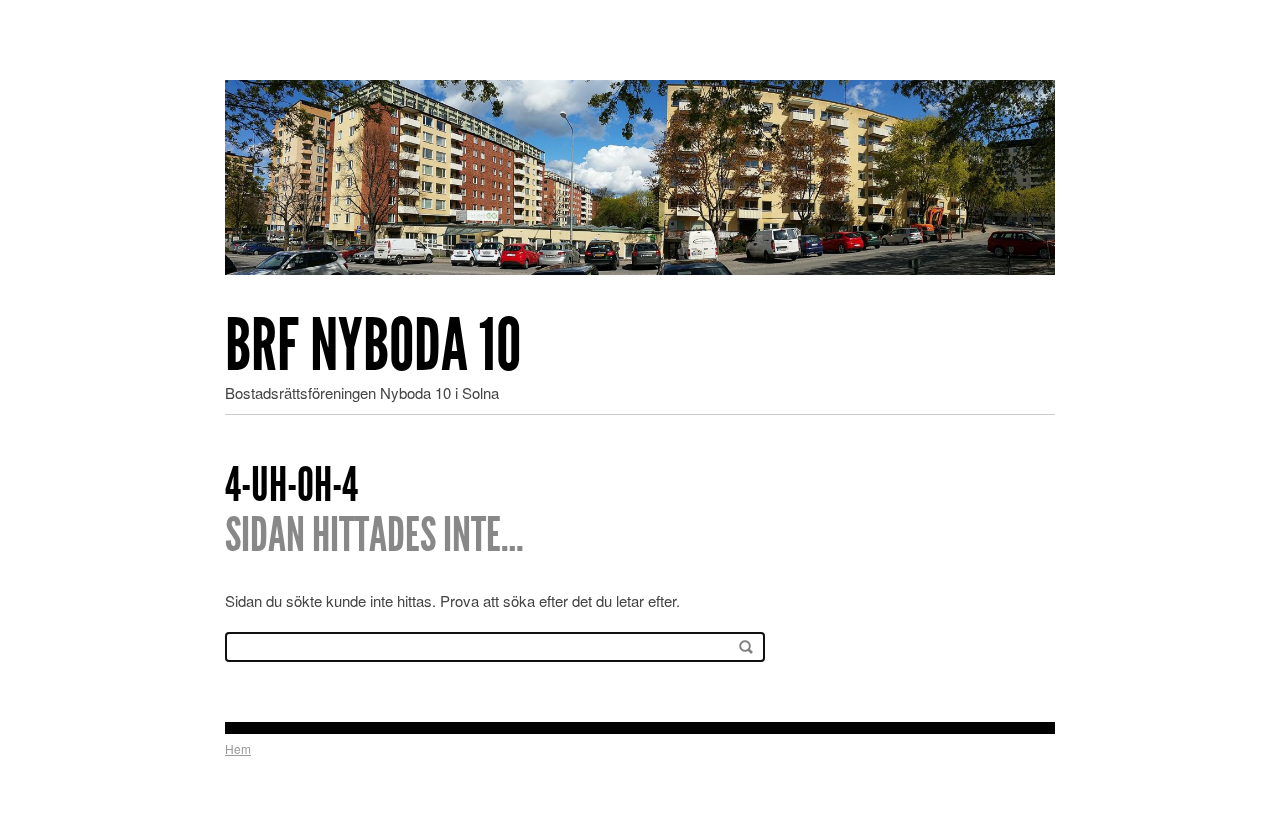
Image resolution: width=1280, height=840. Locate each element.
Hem (238, 748)
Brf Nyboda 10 (373, 345)
